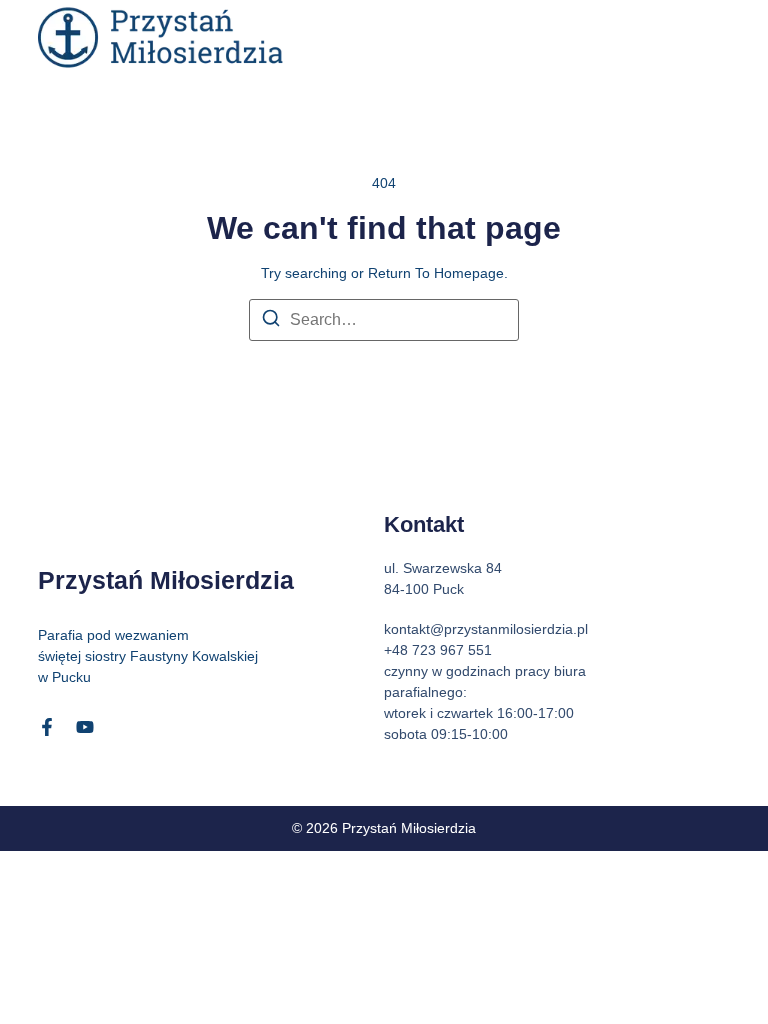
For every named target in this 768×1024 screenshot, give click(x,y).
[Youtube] (85, 727)
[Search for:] (384, 320)
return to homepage (436, 273)
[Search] (271, 321)
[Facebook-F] (47, 727)
